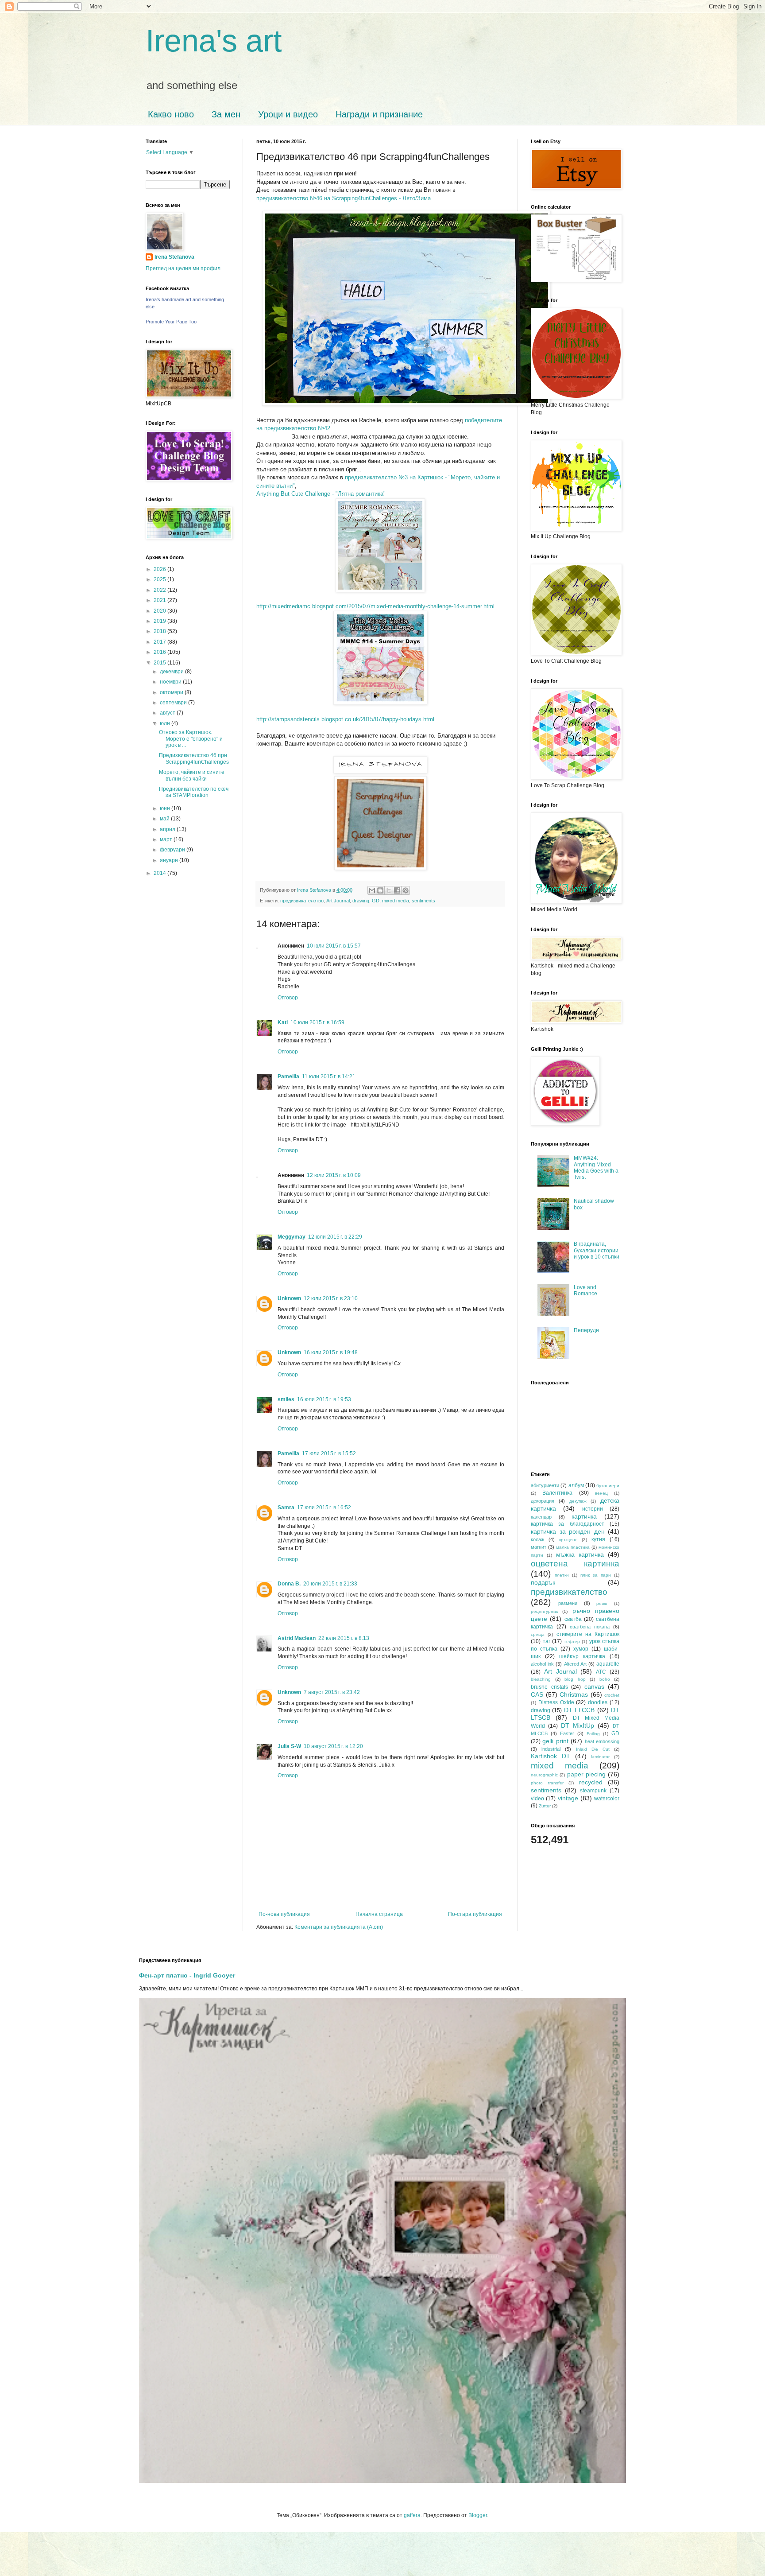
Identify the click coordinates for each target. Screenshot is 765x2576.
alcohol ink (542, 1664)
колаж (537, 1539)
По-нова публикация (284, 1914)
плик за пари (596, 1575)
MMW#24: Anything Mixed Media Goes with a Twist (596, 1168)
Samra (286, 1508)
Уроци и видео (288, 114)
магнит (539, 1547)
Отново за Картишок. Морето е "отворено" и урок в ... (191, 739)
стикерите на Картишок (588, 1634)
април (168, 829)
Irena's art (214, 41)
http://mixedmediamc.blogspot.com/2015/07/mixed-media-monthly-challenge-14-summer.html (375, 606)
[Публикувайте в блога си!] (380, 890)
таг (547, 1641)
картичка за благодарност (568, 1524)
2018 (160, 631)
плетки (562, 1575)
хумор (581, 1649)
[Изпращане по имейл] (372, 890)
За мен (226, 114)
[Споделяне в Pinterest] (406, 890)
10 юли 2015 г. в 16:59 (317, 1022)
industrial (551, 1749)
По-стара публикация (475, 1914)
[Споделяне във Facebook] (397, 890)
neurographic (544, 1775)
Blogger (478, 2515)
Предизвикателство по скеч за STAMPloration (194, 792)
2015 (160, 663)
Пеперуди (586, 1330)
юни (166, 808)
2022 (160, 590)
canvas (594, 1686)
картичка (584, 1516)
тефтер (572, 1642)
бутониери (608, 1486)
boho (605, 1679)
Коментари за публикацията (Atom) (339, 1927)
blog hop (575, 1679)
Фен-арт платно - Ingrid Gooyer (187, 1975)
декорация (543, 1501)
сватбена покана (590, 1627)
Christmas (574, 1694)
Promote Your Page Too (171, 322)
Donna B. (289, 1584)
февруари (173, 850)
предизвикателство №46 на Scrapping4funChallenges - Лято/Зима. (344, 198)
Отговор (288, 998)
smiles (286, 1399)
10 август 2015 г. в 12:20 (333, 1746)
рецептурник (544, 1611)
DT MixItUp (578, 1725)
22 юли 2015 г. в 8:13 (344, 1638)
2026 (160, 569)
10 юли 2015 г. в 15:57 (334, 946)
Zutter (545, 1806)
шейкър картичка (582, 1656)
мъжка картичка (580, 1554)
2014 (160, 873)
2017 (160, 642)
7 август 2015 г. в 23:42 (332, 1692)
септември (174, 703)
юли (166, 723)
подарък (543, 1582)
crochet (612, 1695)
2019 (160, 621)
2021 (160, 600)
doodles (598, 1702)
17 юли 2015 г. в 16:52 (324, 1508)
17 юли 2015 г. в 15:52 (329, 1453)
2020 (160, 611)
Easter (567, 1733)
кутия (598, 1539)
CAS (537, 1694)
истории (593, 1509)
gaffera (412, 2515)
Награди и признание (379, 114)
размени (568, 1603)
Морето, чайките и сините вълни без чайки (192, 775)
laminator (600, 1757)
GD (376, 901)
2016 (160, 652)
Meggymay (292, 1237)
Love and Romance (585, 1290)
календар (541, 1517)
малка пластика (573, 1547)
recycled (591, 1782)
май (165, 819)
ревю (602, 1603)
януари (170, 860)
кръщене (568, 1540)
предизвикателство (302, 901)
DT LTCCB (579, 1710)
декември (172, 672)
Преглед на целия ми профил (183, 268)
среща (538, 1634)
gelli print (555, 1741)
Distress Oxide (556, 1702)
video (537, 1799)
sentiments (423, 901)
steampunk (593, 1791)
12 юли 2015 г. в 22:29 (335, 1237)
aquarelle (608, 1664)
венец (601, 1493)
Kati (283, 1022)
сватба (573, 1619)
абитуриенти (545, 1485)
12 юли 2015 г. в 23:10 (331, 1298)
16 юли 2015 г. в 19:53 (324, 1399)
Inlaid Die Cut (593, 1749)
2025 (160, 579)
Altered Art (575, 1664)
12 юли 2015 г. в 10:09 (334, 1175)
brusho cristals (549, 1687)
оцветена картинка (575, 1564)
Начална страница (379, 1914)
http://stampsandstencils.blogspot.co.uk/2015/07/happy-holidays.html (345, 719)
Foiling (593, 1734)
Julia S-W (289, 1746)
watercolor (607, 1799)
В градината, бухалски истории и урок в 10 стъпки (597, 1250)
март (167, 839)
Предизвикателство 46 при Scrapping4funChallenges (194, 758)
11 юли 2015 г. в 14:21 (329, 1076)
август (168, 713)
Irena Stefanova (174, 257)
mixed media (396, 901)
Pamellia (288, 1076)
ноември (171, 682)
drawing (361, 901)
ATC (601, 1672)
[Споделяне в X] (389, 890)
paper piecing (586, 1774)
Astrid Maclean (297, 1638)
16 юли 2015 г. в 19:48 (331, 1352)
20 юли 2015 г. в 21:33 (330, 1584)
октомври (172, 692)
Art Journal (338, 901)
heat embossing (602, 1741)
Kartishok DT (551, 1756)
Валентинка (557, 1493)
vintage (568, 1798)
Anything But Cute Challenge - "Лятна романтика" (321, 494)
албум (576, 1485)
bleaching (541, 1679)
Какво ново (171, 114)
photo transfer (547, 1783)
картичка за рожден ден (568, 1531)
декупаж (578, 1501)
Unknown (289, 1298)
